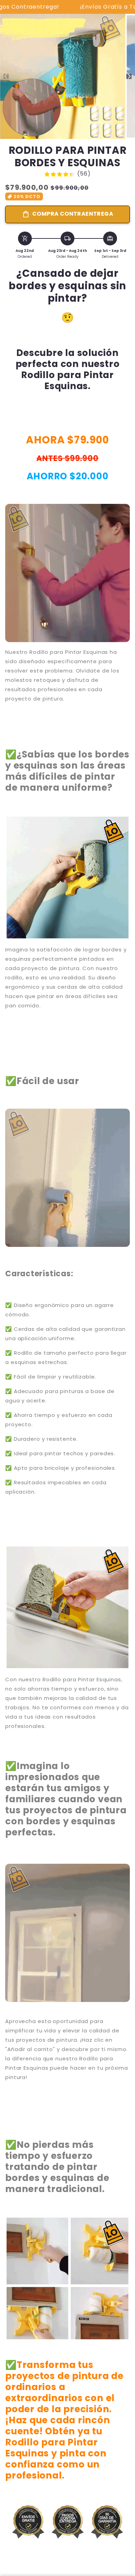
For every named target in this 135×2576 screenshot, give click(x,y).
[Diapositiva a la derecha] (129, 77)
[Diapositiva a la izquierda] (6, 77)
